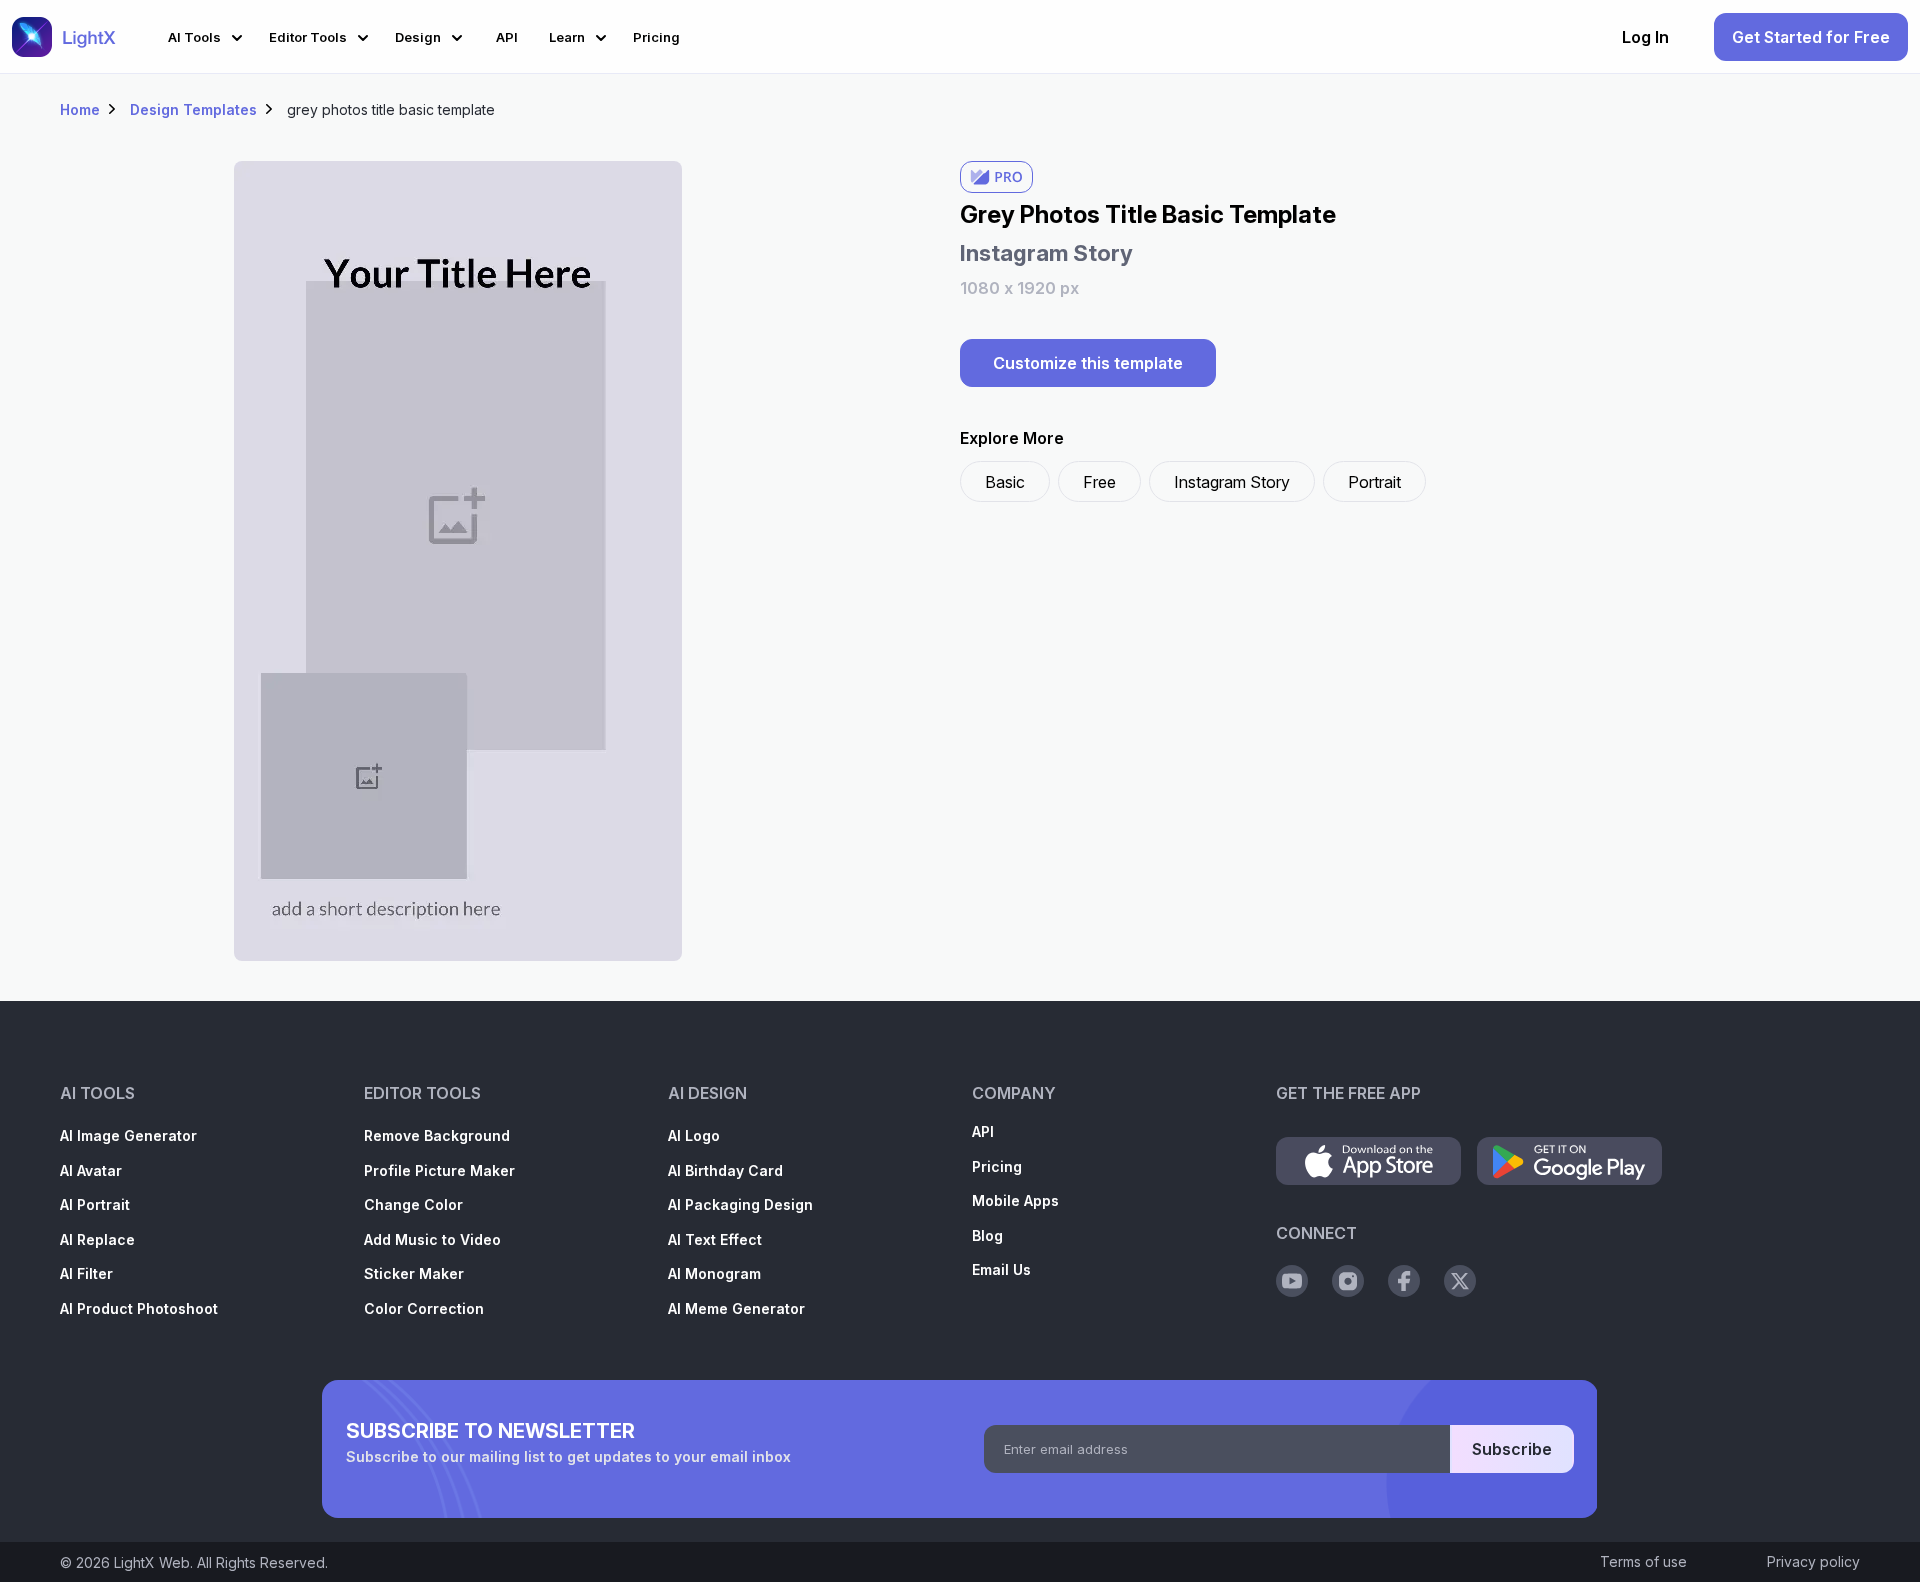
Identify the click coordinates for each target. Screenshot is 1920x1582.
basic (1005, 482)
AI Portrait (95, 1204)
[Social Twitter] (1460, 1281)
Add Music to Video (432, 1239)
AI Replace (97, 1239)
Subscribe (1512, 1449)
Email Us (1001, 1269)
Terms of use (1643, 1561)
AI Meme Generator (736, 1308)
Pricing (997, 1166)
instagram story (1232, 482)
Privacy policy (1813, 1561)
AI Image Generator (128, 1135)
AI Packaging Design (740, 1204)
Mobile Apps (1015, 1200)
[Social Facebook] (1404, 1281)
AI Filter (86, 1273)
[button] (208, 34)
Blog (987, 1235)
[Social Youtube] (1292, 1281)
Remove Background (437, 1135)
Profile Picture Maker (439, 1170)
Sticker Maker (414, 1273)
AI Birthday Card (725, 1170)
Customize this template (1088, 363)
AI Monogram (714, 1273)
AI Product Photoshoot (139, 1308)
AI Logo (694, 1135)
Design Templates (193, 109)
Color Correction (424, 1308)
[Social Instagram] (1348, 1281)
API (983, 1131)
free (1099, 482)
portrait (1374, 482)
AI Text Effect (715, 1239)
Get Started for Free (1811, 37)
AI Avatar (91, 1170)
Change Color (413, 1204)
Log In (1645, 37)
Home (80, 109)
